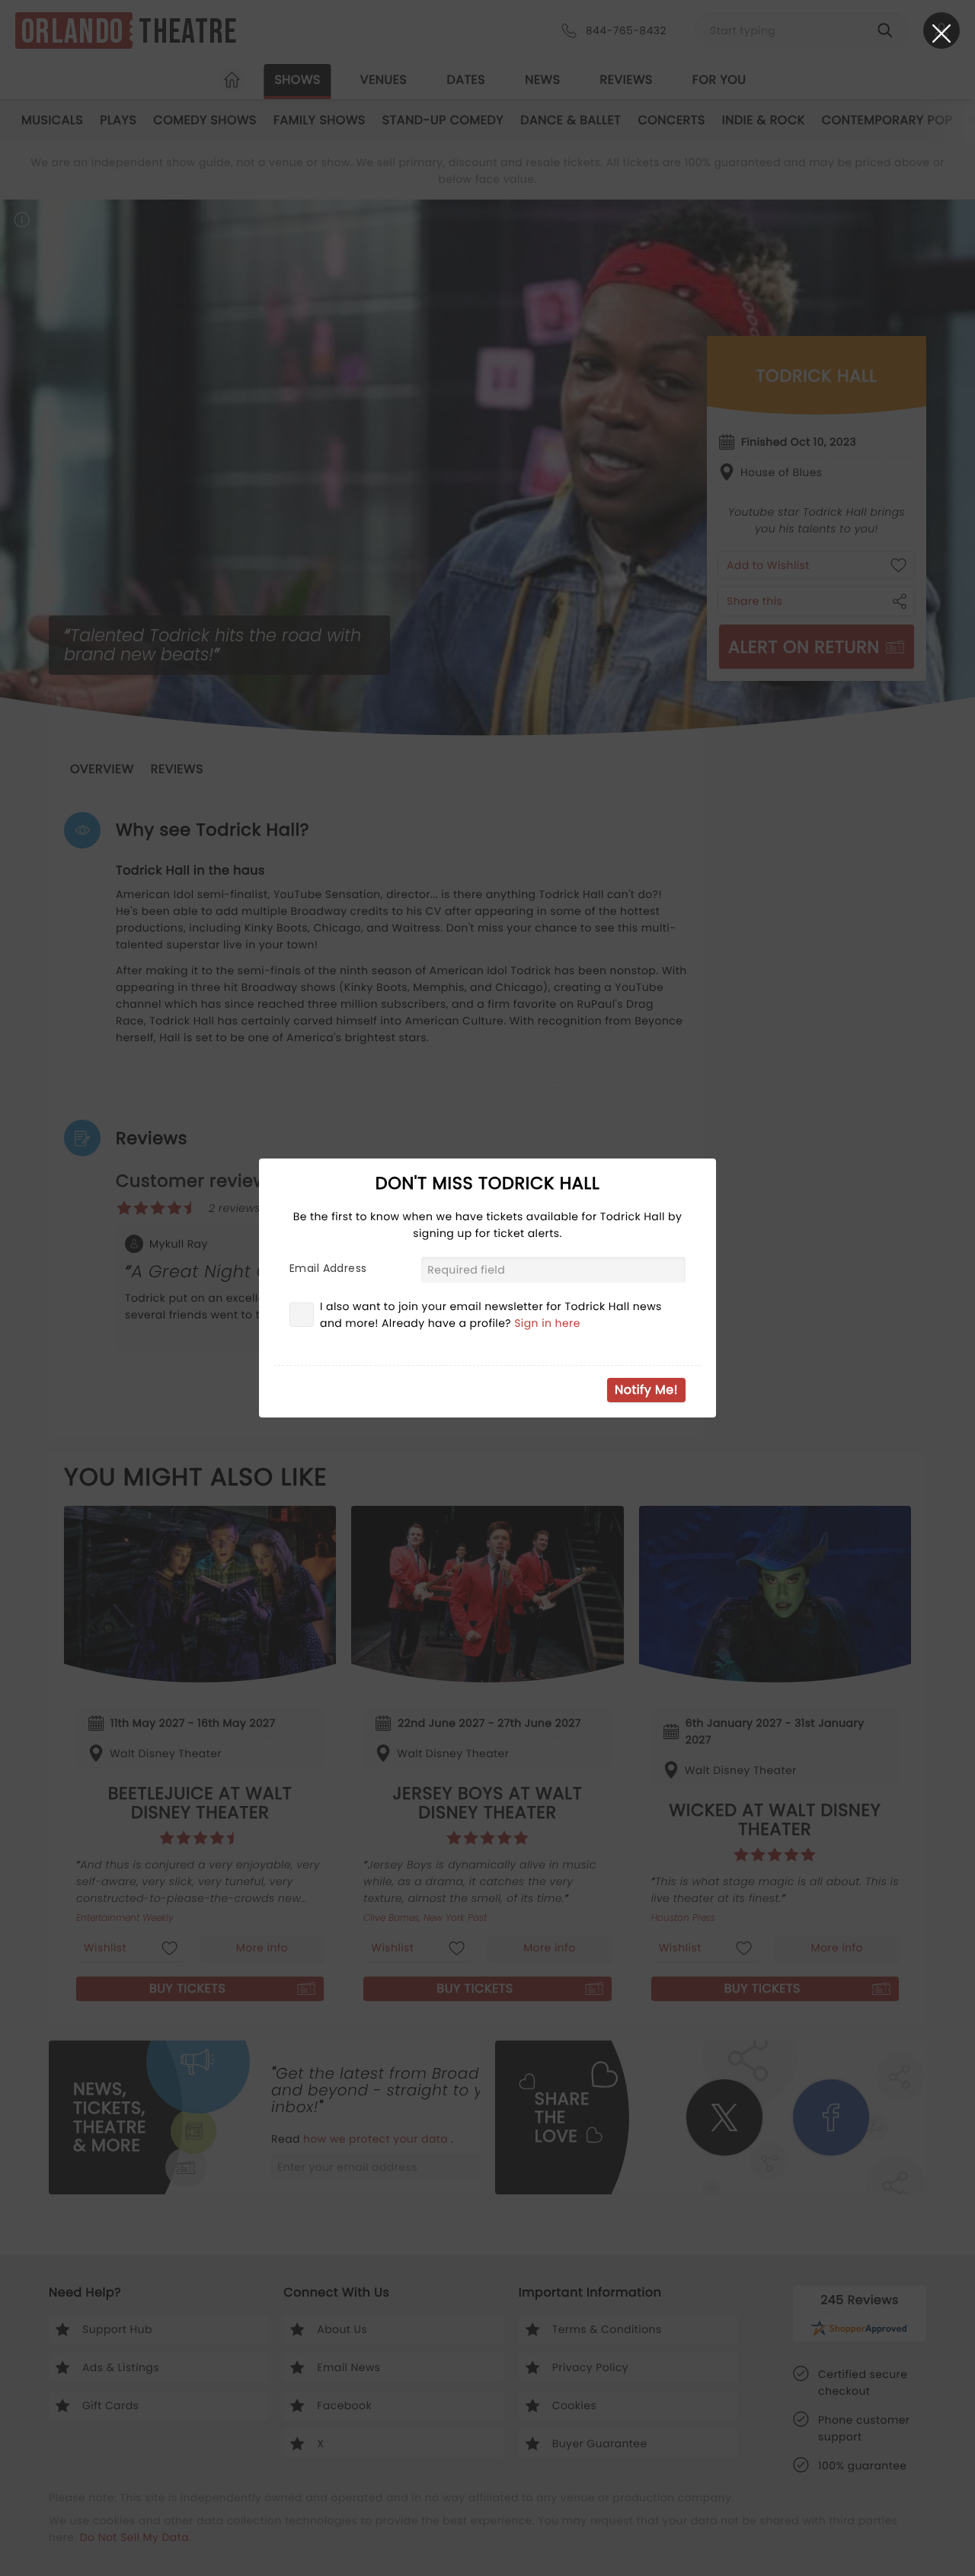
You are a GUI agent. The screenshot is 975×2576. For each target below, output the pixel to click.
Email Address (328, 1268)
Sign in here (547, 1323)
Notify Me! (646, 1390)
